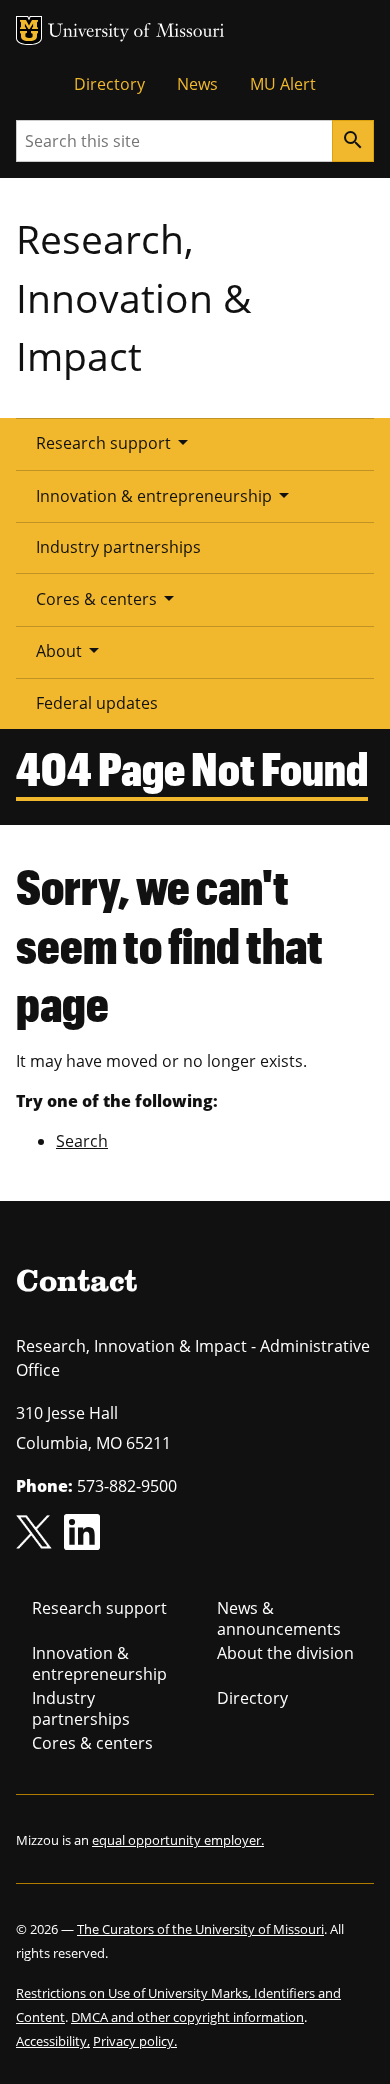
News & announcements (279, 1618)
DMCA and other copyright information (187, 2017)
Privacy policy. (135, 2041)
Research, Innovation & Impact (133, 297)
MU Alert (283, 84)
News (197, 84)
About (71, 650)
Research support (115, 442)
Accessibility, (53, 2041)
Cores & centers (108, 598)
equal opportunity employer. (178, 1840)
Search (82, 1141)
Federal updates (97, 703)
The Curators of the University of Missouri (200, 1929)
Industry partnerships (118, 547)
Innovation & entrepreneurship (166, 495)
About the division (285, 1653)
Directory (109, 84)
